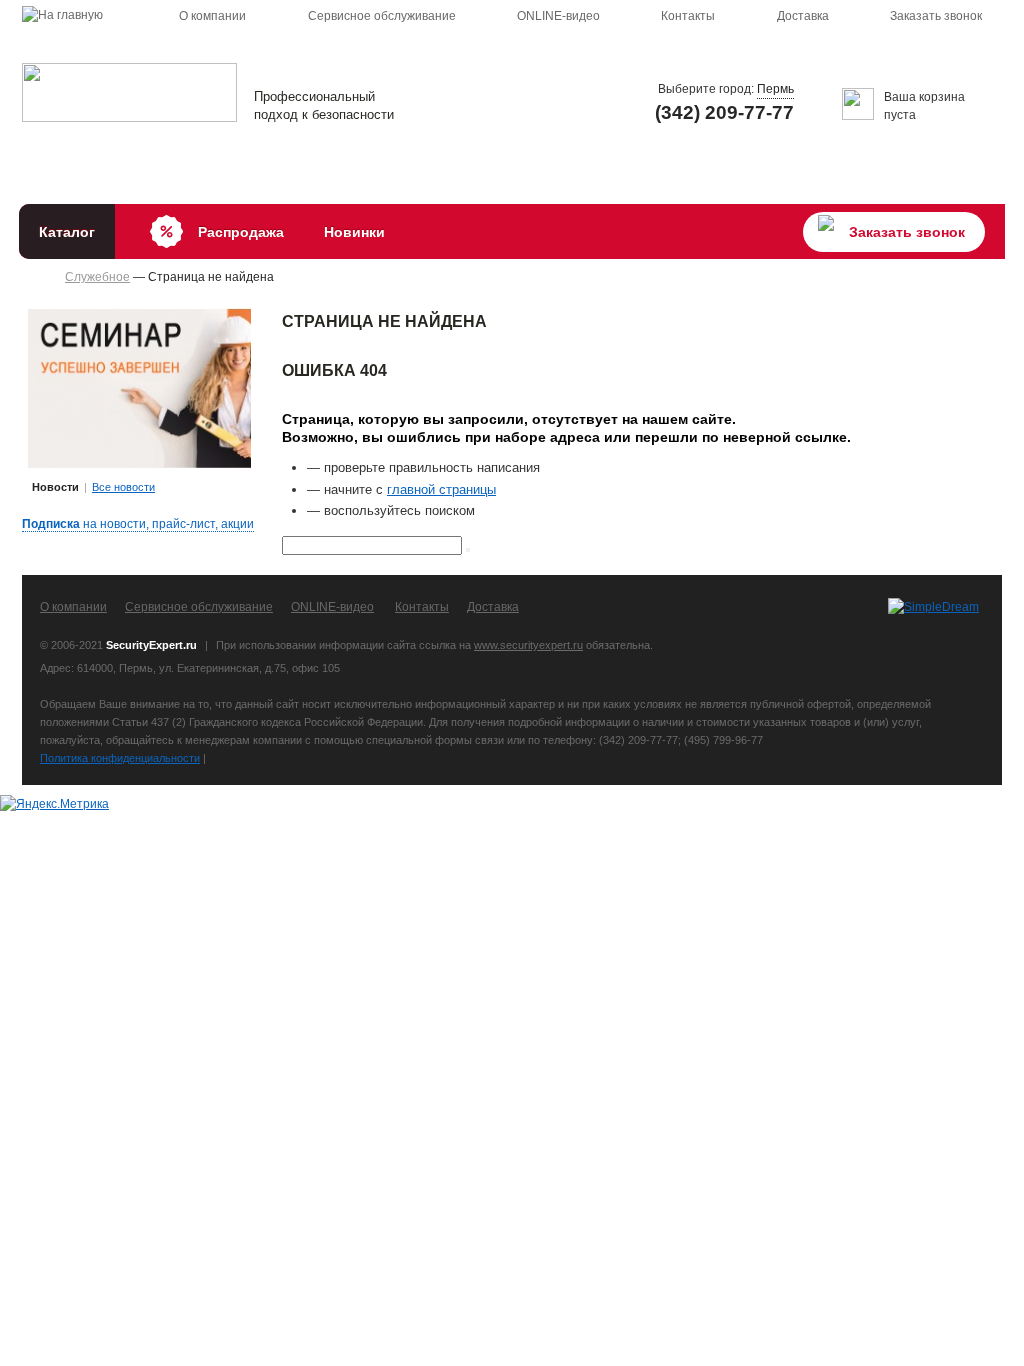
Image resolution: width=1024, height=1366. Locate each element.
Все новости (123, 487)
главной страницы (441, 489)
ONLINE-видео (558, 16)
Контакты (688, 16)
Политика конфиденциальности (120, 758)
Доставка (803, 16)
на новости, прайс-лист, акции (138, 524)
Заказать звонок (936, 16)
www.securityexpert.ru (528, 645)
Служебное (97, 277)
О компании (212, 16)
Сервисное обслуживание (382, 16)
